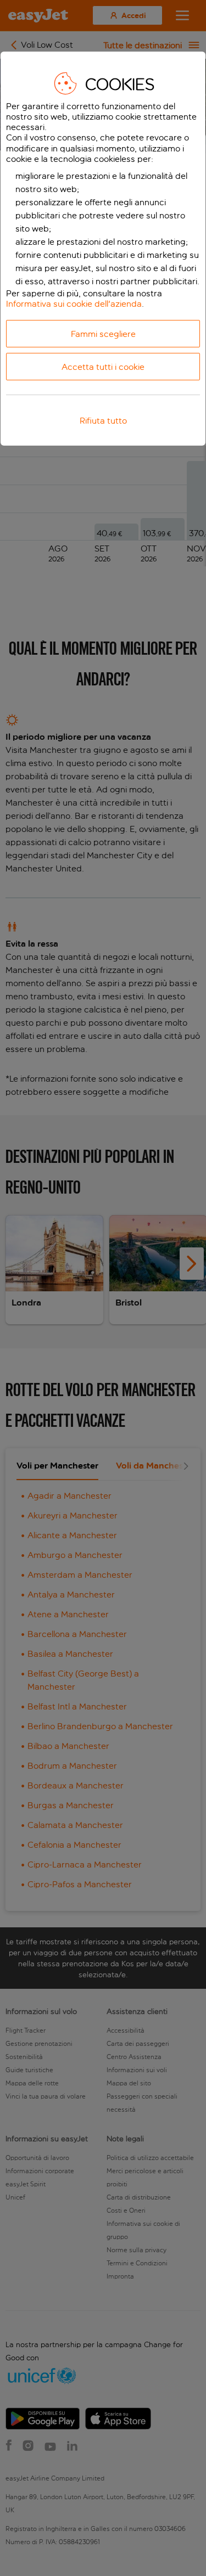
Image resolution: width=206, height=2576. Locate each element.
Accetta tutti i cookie (103, 367)
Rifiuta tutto (103, 421)
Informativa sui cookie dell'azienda (74, 304)
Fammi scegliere (103, 334)
